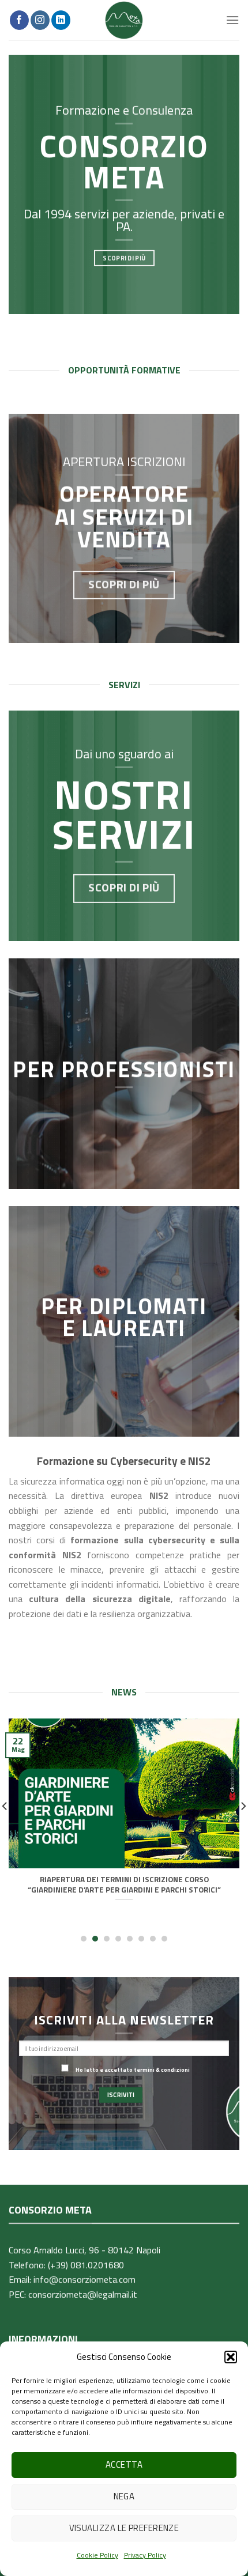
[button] (231, 2357)
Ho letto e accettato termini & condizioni (133, 2069)
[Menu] (232, 20)
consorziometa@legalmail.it (83, 2294)
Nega (124, 2496)
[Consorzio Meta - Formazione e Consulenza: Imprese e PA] (124, 20)
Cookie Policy (97, 2555)
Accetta (124, 2464)
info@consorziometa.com (84, 2279)
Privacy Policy (145, 2555)
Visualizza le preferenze (124, 2528)
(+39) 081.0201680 (86, 2264)
